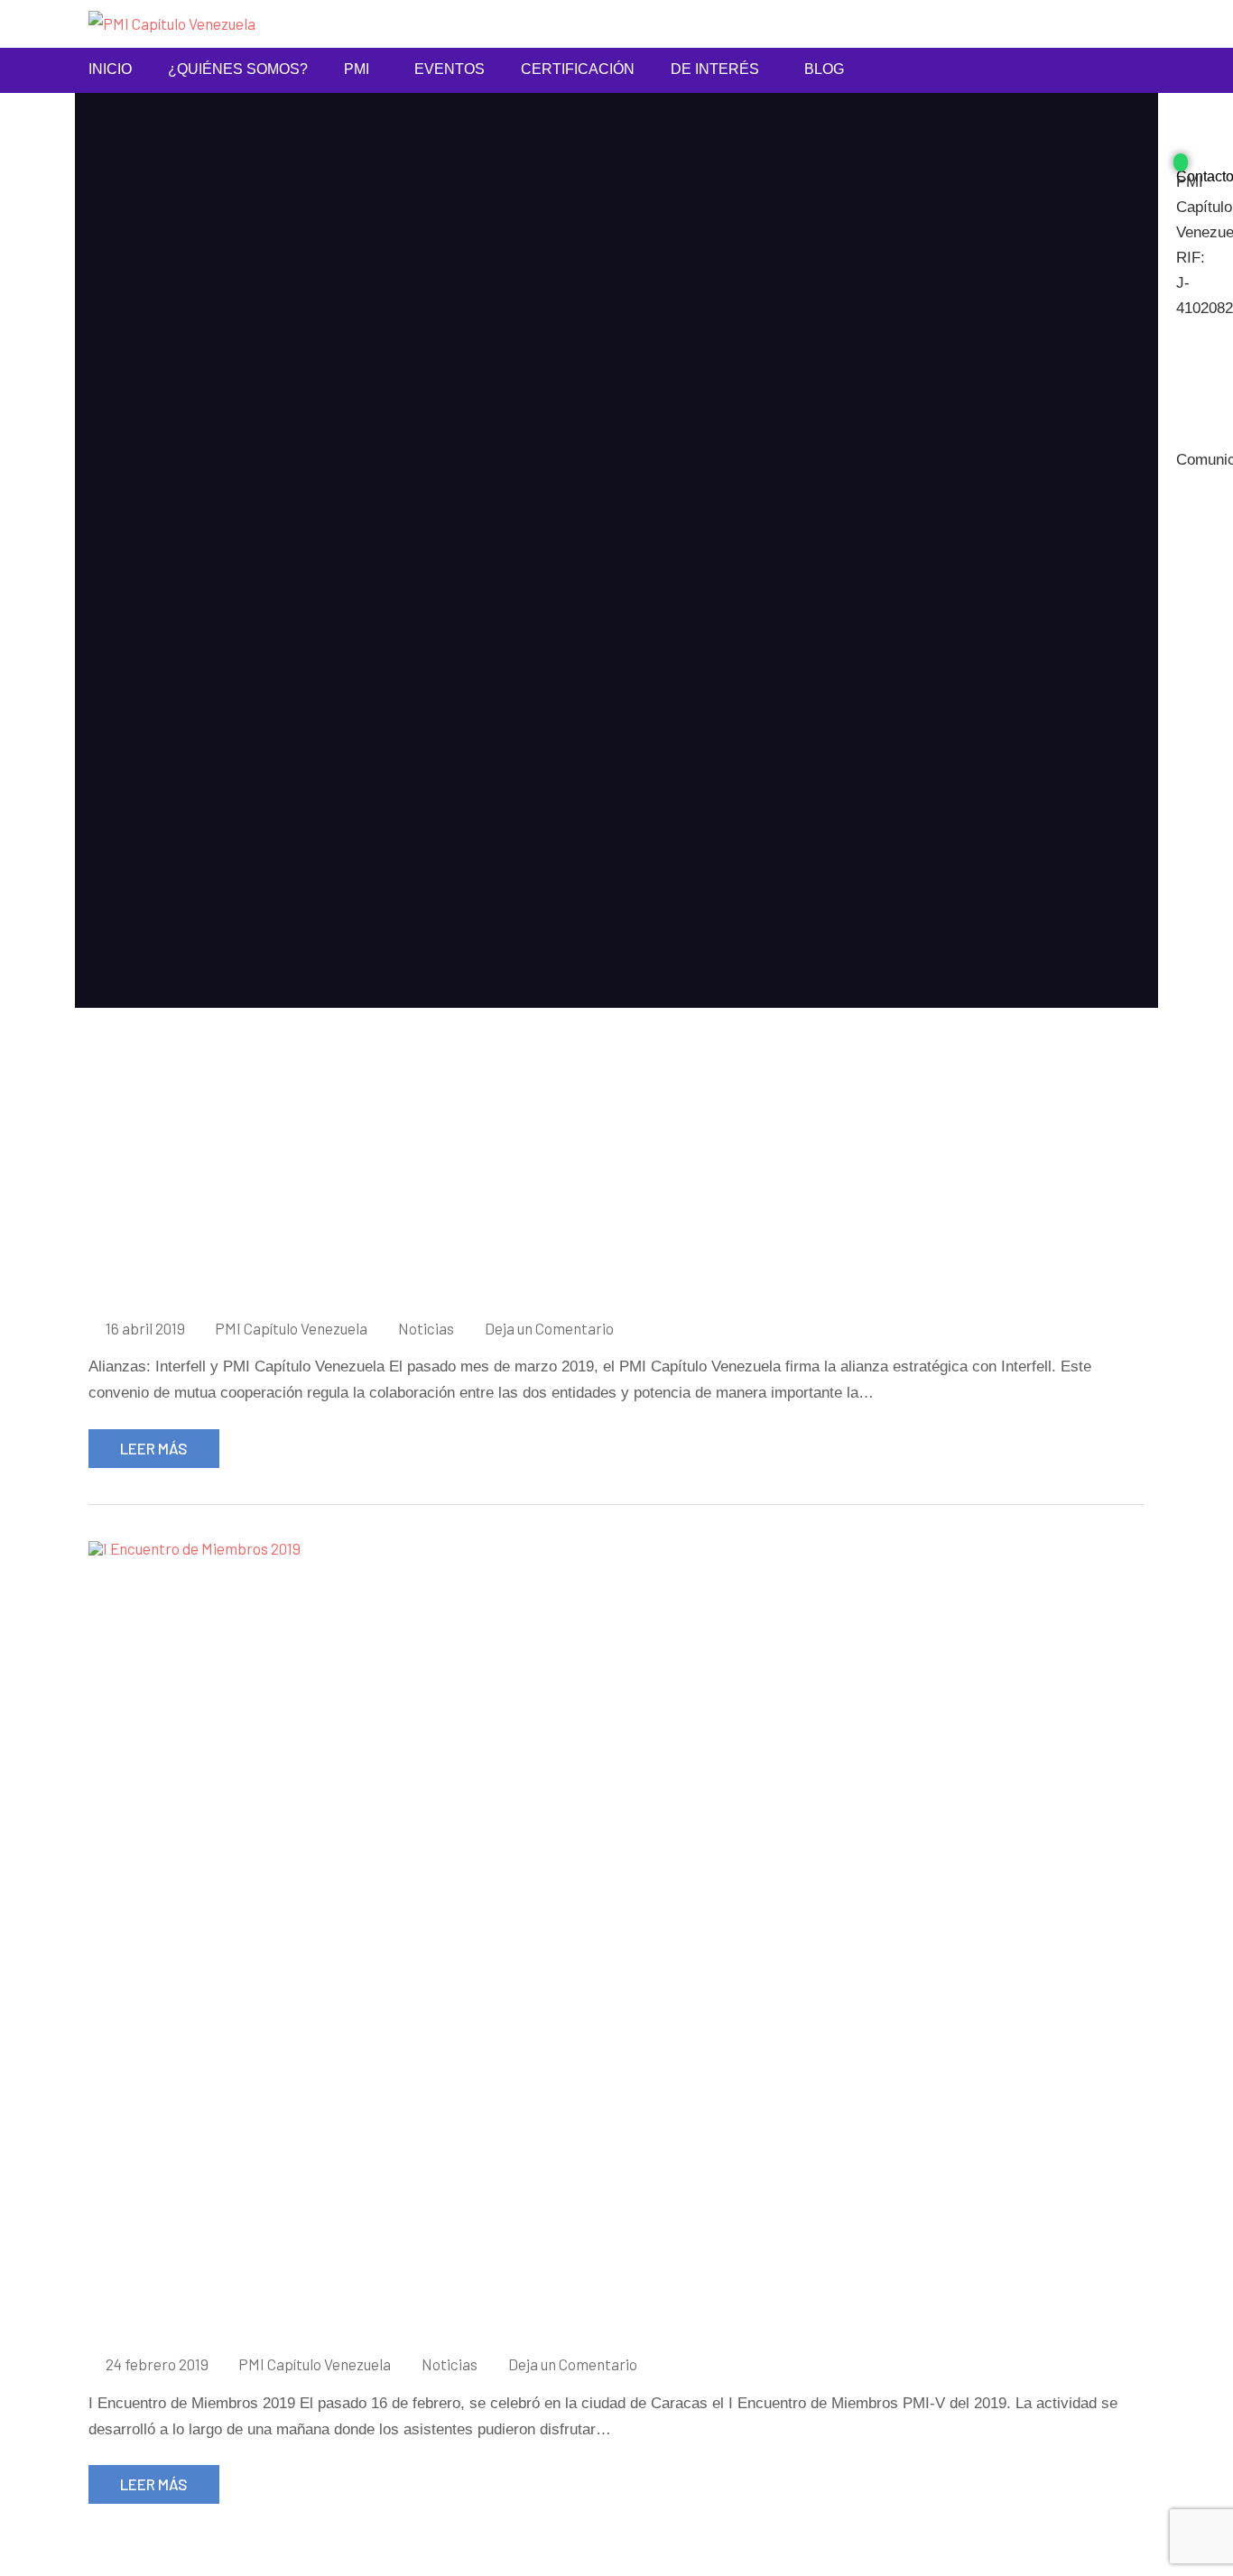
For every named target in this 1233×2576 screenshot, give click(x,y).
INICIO (110, 69)
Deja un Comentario (549, 1328)
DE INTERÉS (715, 69)
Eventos (450, 69)
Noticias (426, 1328)
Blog (824, 69)
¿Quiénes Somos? (238, 69)
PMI (357, 69)
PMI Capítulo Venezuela (291, 1328)
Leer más (154, 1448)
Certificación (578, 69)
